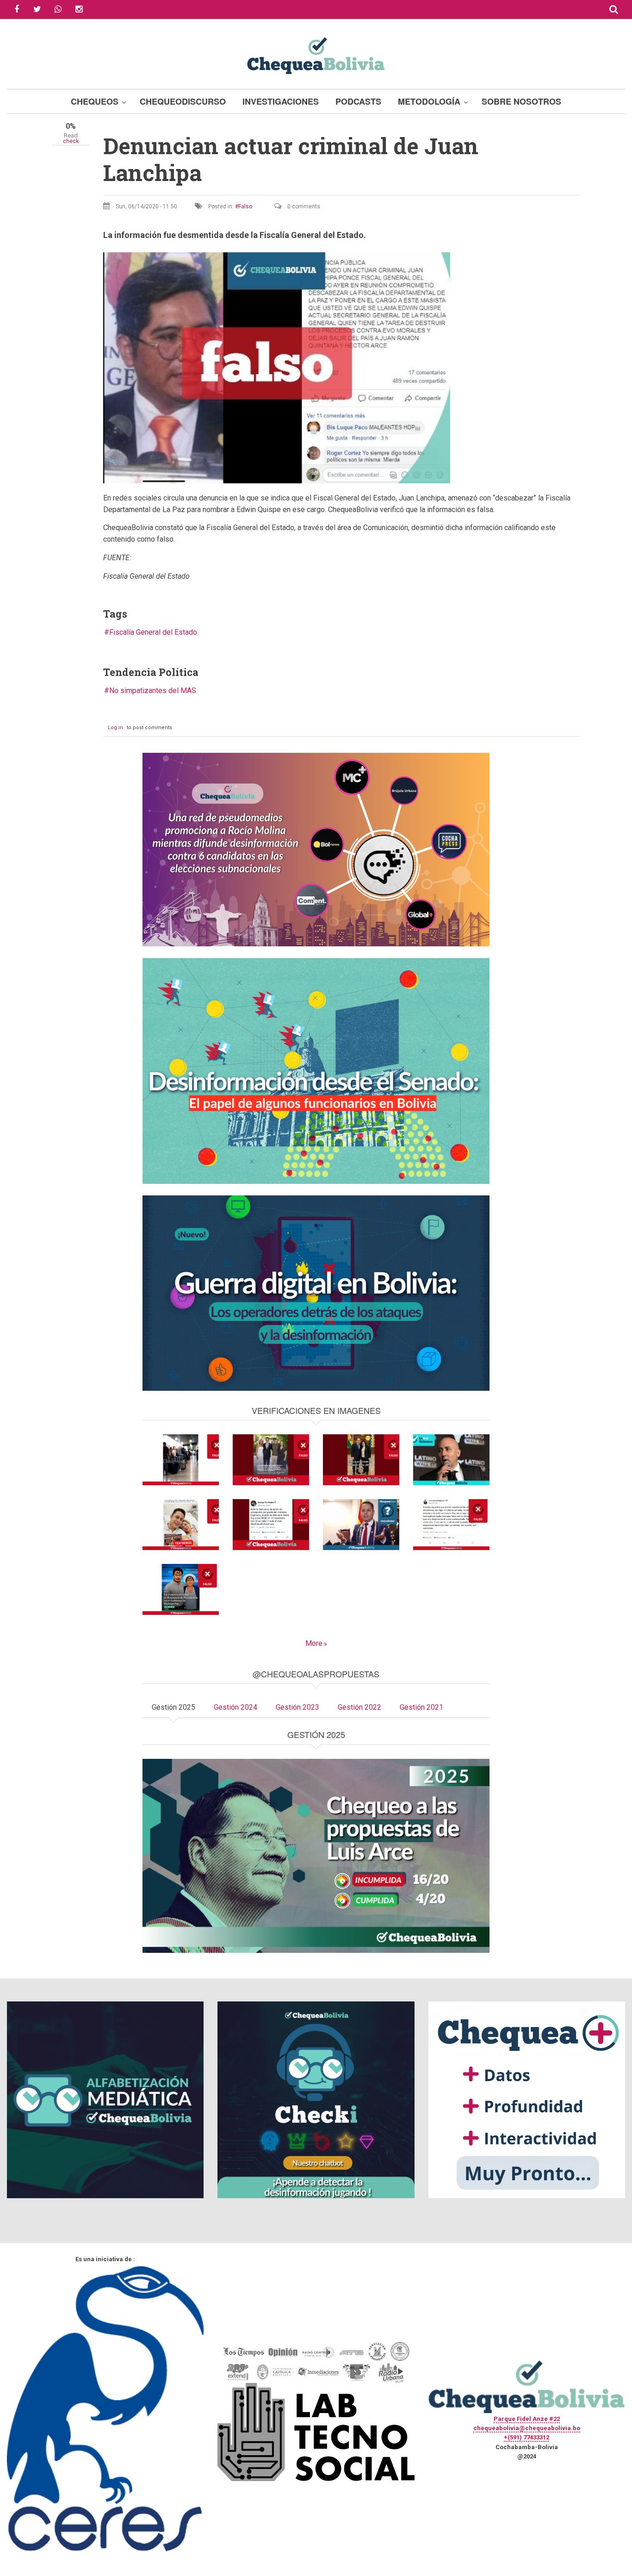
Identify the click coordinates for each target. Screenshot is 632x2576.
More (314, 1643)
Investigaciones (281, 101)
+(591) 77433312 (527, 2437)
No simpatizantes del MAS (153, 691)
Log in (115, 728)
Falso (245, 206)
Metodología (429, 101)
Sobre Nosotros (521, 101)
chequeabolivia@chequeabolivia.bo (527, 2428)
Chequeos (95, 101)
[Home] (316, 54)
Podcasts (358, 101)
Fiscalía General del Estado (153, 632)
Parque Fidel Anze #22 (527, 2419)
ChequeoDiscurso (183, 101)
